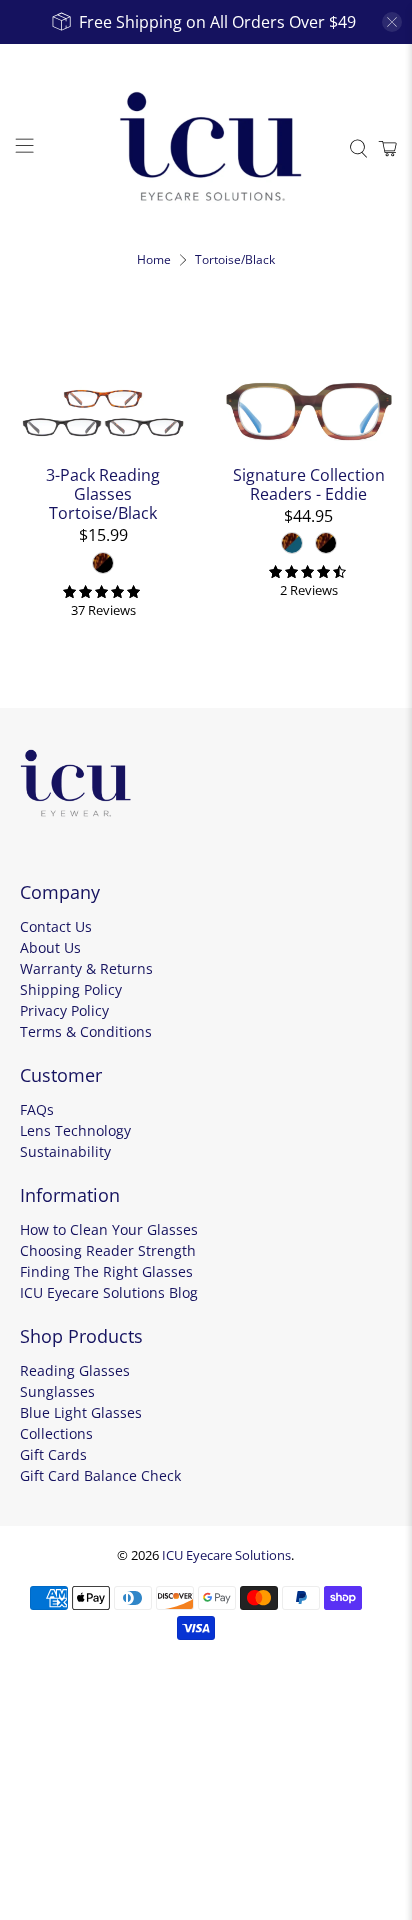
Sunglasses (57, 1391)
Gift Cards (53, 1454)
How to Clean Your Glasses (109, 1229)
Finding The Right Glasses (106, 1271)
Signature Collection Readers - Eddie (309, 484)
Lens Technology (75, 1130)
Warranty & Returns (86, 968)
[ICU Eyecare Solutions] (206, 149)
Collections (56, 1433)
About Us (50, 947)
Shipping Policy (71, 989)
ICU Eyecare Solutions (226, 1555)
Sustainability (65, 1151)
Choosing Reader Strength (108, 1250)
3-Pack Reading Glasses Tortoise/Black (103, 494)
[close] (392, 22)
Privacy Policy (64, 1010)
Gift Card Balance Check (100, 1475)
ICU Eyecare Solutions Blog (109, 1292)
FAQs (37, 1109)
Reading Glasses (75, 1370)
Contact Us (56, 926)
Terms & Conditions (86, 1031)
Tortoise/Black (235, 260)
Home (154, 260)
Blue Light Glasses (81, 1412)
